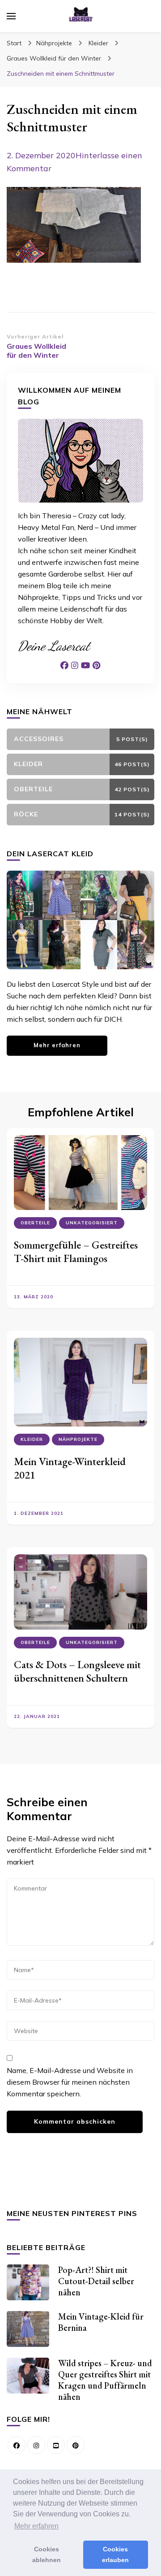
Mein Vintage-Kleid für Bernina (101, 2322)
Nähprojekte (54, 43)
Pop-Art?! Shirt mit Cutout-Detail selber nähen (96, 2281)
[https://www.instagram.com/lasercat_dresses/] (36, 2445)
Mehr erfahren (57, 1045)
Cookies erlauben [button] (115, 2554)
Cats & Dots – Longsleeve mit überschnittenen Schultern (77, 1671)
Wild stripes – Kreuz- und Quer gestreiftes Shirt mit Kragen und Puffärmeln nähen (105, 2380)
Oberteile (35, 1223)
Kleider (98, 43)
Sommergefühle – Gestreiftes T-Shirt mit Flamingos (76, 1251)
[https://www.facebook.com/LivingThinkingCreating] (17, 2445)
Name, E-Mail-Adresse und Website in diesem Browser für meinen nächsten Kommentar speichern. (70, 2082)
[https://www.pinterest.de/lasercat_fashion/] (76, 2445)
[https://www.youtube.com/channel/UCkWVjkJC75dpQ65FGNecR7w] (56, 2445)
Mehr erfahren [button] (36, 2526)
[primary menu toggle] (11, 16)
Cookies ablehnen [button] (47, 2554)
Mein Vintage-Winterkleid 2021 (70, 1468)
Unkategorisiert (92, 1223)
